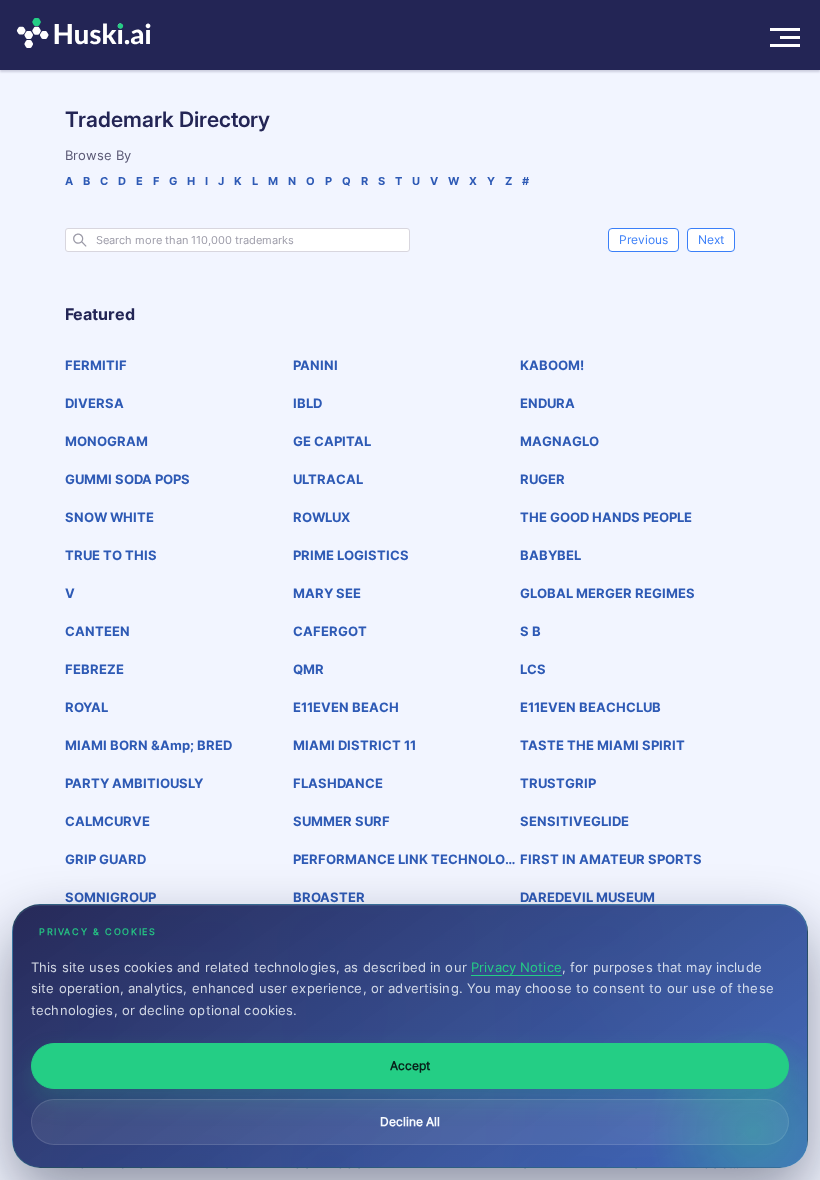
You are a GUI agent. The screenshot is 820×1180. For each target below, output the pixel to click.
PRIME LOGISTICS (351, 555)
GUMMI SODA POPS (127, 479)
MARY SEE (327, 593)
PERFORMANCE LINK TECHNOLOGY (404, 859)
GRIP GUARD (105, 859)
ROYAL (86, 707)
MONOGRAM (106, 441)
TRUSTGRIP (558, 783)
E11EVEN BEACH (346, 707)
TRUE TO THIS (111, 555)
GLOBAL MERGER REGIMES (607, 593)
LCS (533, 669)
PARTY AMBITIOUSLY (134, 783)
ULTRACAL (328, 479)
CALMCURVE (107, 821)
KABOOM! (552, 365)
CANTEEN (97, 631)
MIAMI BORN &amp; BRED (148, 745)
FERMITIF (96, 365)
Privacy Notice (516, 967)
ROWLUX (321, 517)
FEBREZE (94, 669)
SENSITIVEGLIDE (574, 821)
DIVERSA (94, 403)
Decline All (410, 1121)
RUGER (542, 479)
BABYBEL (550, 555)
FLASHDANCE (338, 783)
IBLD (307, 403)
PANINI (315, 365)
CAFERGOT (330, 631)
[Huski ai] (89, 35)
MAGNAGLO (559, 441)
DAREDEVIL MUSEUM (587, 897)
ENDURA (547, 403)
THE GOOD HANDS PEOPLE (606, 517)
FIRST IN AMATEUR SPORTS (611, 859)
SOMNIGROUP (110, 897)
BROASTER (329, 897)
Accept (410, 1065)
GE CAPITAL (332, 441)
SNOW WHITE (109, 517)
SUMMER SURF (341, 821)
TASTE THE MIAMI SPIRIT (602, 745)
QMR (308, 669)
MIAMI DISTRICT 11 (354, 745)
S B (530, 631)
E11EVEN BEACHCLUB (590, 707)
